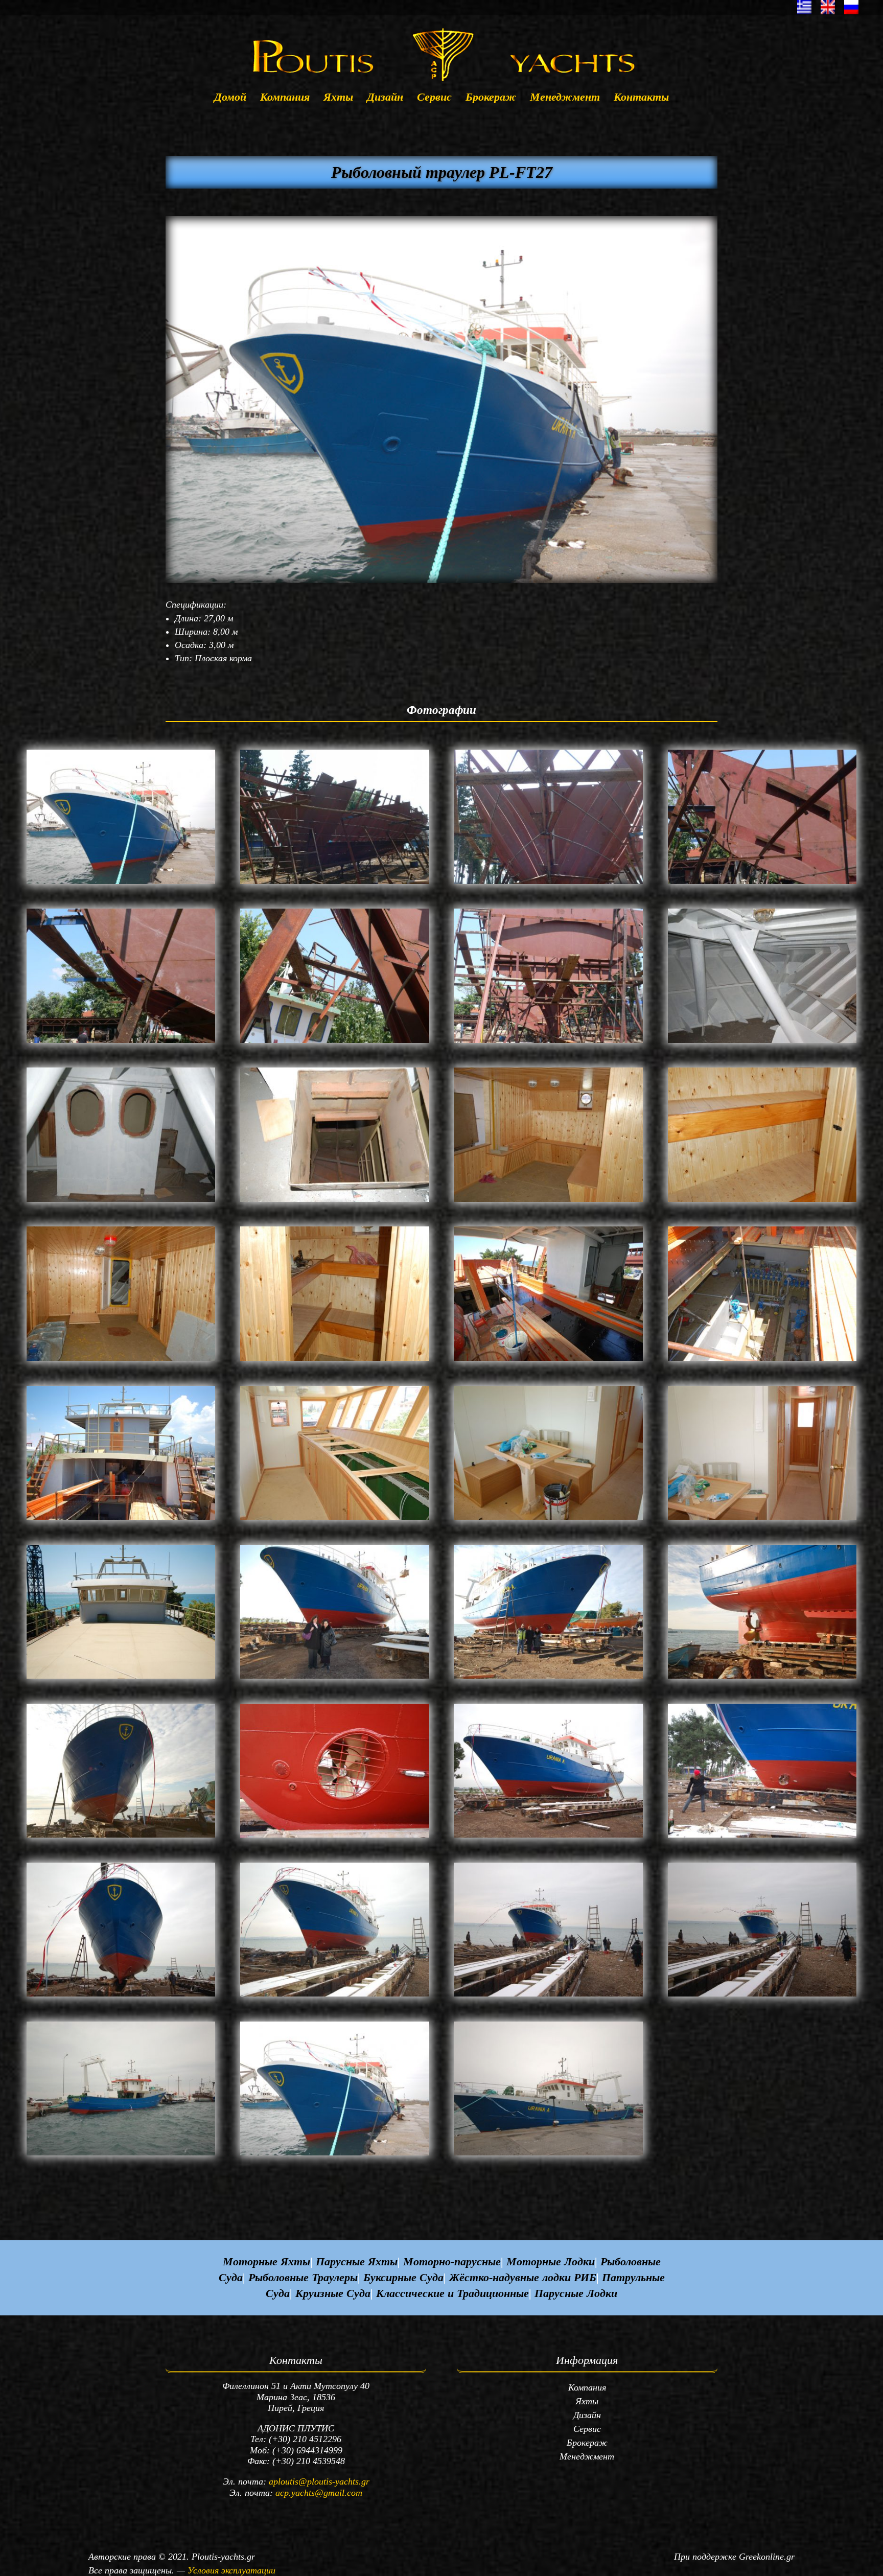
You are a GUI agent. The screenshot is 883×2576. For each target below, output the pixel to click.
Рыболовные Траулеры (303, 2277)
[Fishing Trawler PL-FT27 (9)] (121, 1202)
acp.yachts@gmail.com (319, 2493)
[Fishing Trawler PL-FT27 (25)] (121, 1838)
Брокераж (491, 98)
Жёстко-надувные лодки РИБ (523, 2277)
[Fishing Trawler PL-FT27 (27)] (548, 1838)
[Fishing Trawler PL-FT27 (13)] (121, 1361)
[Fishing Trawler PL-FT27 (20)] (762, 1520)
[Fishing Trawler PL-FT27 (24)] (762, 1679)
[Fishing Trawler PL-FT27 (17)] (121, 1520)
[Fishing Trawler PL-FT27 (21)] (121, 1679)
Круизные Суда (333, 2293)
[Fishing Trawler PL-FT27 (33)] (121, 2155)
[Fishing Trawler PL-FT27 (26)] (335, 1838)
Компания (285, 98)
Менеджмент (565, 98)
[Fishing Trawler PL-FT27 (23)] (548, 1679)
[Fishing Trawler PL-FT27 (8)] (762, 1043)
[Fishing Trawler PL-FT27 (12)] (762, 1202)
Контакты (641, 98)
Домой (230, 98)
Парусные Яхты (357, 2261)
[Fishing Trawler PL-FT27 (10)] (335, 1202)
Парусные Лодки (576, 2293)
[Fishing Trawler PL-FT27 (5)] (121, 1043)
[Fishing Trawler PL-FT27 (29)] (121, 1997)
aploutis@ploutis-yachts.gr (319, 2481)
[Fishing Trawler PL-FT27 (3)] (548, 884)
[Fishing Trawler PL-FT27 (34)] (335, 2155)
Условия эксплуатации (231, 2570)
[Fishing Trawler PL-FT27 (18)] (335, 1520)
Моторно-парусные (452, 2261)
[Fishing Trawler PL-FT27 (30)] (335, 1997)
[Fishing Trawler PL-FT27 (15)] (548, 1361)
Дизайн (385, 98)
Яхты (338, 98)
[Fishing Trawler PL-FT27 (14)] (335, 1361)
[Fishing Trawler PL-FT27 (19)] (548, 1520)
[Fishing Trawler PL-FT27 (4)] (762, 884)
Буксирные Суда (403, 2277)
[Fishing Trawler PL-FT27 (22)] (335, 1679)
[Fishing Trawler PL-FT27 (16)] (762, 1361)
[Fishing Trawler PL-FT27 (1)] (121, 884)
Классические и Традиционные (452, 2293)
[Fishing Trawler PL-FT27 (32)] (762, 1997)
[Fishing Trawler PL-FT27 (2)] (335, 884)
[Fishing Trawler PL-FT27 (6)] (335, 1043)
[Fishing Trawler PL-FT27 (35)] (548, 2155)
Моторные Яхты (266, 2261)
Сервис (434, 98)
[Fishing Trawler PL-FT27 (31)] (548, 1997)
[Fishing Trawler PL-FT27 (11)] (548, 1202)
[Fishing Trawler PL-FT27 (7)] (548, 1043)
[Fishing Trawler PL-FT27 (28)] (762, 1838)
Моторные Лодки (551, 2261)
